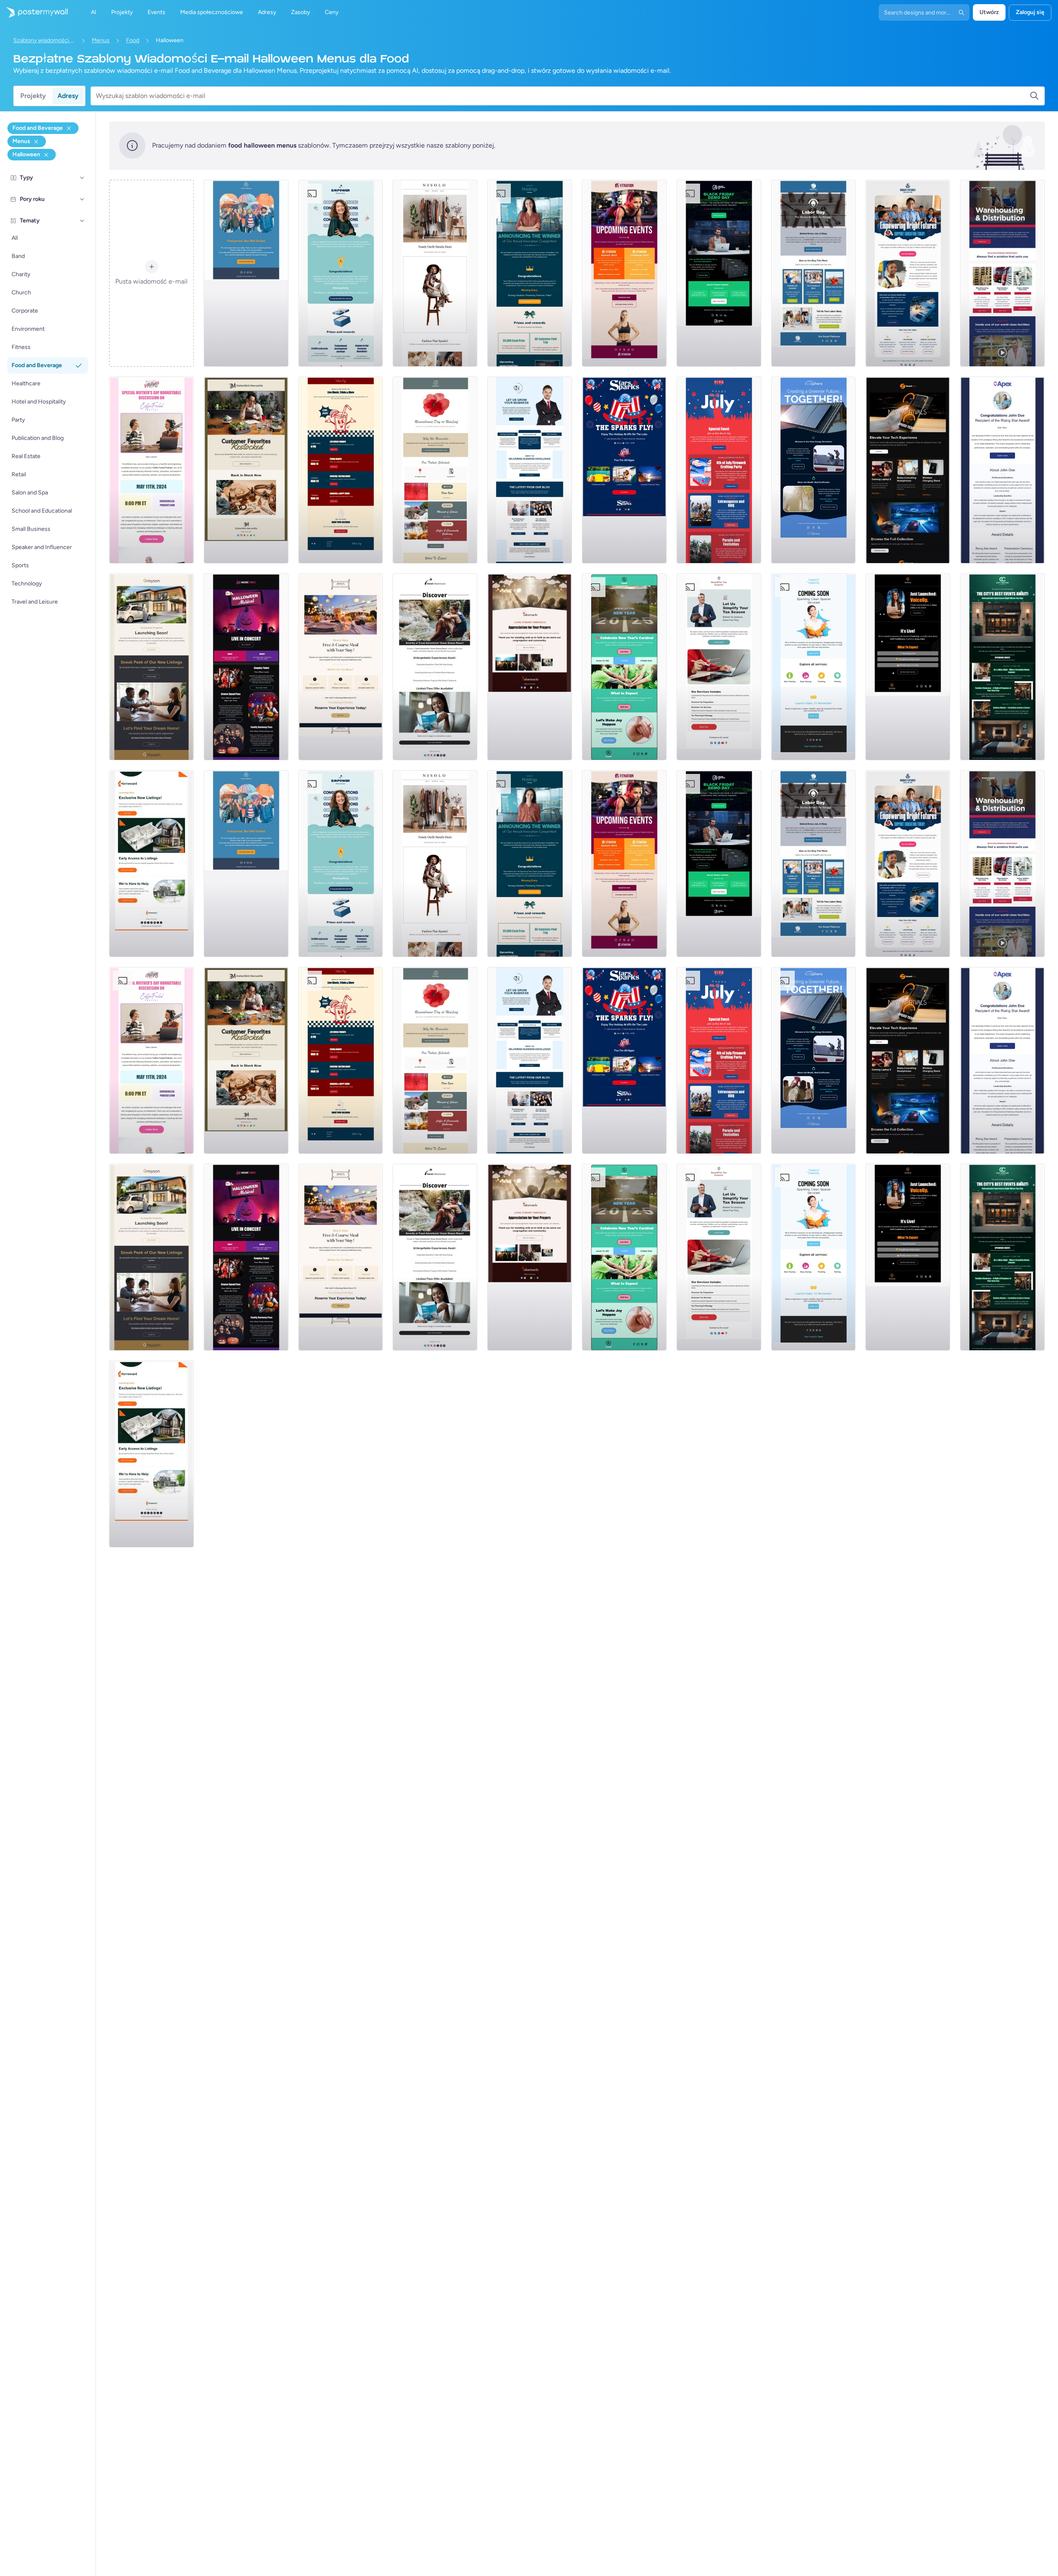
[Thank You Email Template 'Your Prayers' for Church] (530, 667)
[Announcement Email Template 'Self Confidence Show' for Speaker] (908, 667)
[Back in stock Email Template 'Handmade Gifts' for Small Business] (246, 470)
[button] (82, 178)
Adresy (68, 96)
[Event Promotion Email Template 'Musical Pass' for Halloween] (246, 667)
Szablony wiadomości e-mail (44, 40)
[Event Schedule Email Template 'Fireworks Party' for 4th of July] (719, 470)
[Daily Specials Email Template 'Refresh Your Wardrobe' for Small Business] (435, 273)
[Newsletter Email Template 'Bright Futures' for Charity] (908, 273)
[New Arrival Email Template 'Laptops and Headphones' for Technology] (908, 470)
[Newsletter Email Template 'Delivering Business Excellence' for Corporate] (530, 470)
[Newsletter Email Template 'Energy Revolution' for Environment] (814, 470)
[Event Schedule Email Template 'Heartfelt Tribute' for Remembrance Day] (435, 470)
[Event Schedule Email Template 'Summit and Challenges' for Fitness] (624, 273)
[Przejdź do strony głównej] (34, 12)
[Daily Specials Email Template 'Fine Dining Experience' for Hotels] (341, 667)
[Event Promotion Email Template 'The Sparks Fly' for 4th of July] (624, 470)
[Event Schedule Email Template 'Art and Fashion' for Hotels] (1002, 667)
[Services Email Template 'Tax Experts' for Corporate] (719, 667)
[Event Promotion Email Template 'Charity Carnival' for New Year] (624, 667)
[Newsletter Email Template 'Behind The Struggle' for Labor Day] (814, 273)
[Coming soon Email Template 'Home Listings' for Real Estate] (151, 864)
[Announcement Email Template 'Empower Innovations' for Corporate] (341, 273)
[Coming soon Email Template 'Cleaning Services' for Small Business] (814, 667)
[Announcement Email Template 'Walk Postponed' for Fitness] (246, 273)
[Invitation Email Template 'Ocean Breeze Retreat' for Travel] (435, 667)
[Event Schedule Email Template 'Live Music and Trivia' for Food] (341, 470)
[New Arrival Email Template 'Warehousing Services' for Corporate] (1002, 273)
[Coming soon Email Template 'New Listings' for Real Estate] (151, 667)
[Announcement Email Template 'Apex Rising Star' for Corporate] (1002, 470)
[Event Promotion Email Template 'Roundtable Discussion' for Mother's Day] (151, 470)
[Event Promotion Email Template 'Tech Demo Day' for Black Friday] (719, 273)
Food (133, 40)
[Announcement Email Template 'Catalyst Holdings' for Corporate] (530, 273)
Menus (101, 40)
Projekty (33, 96)
